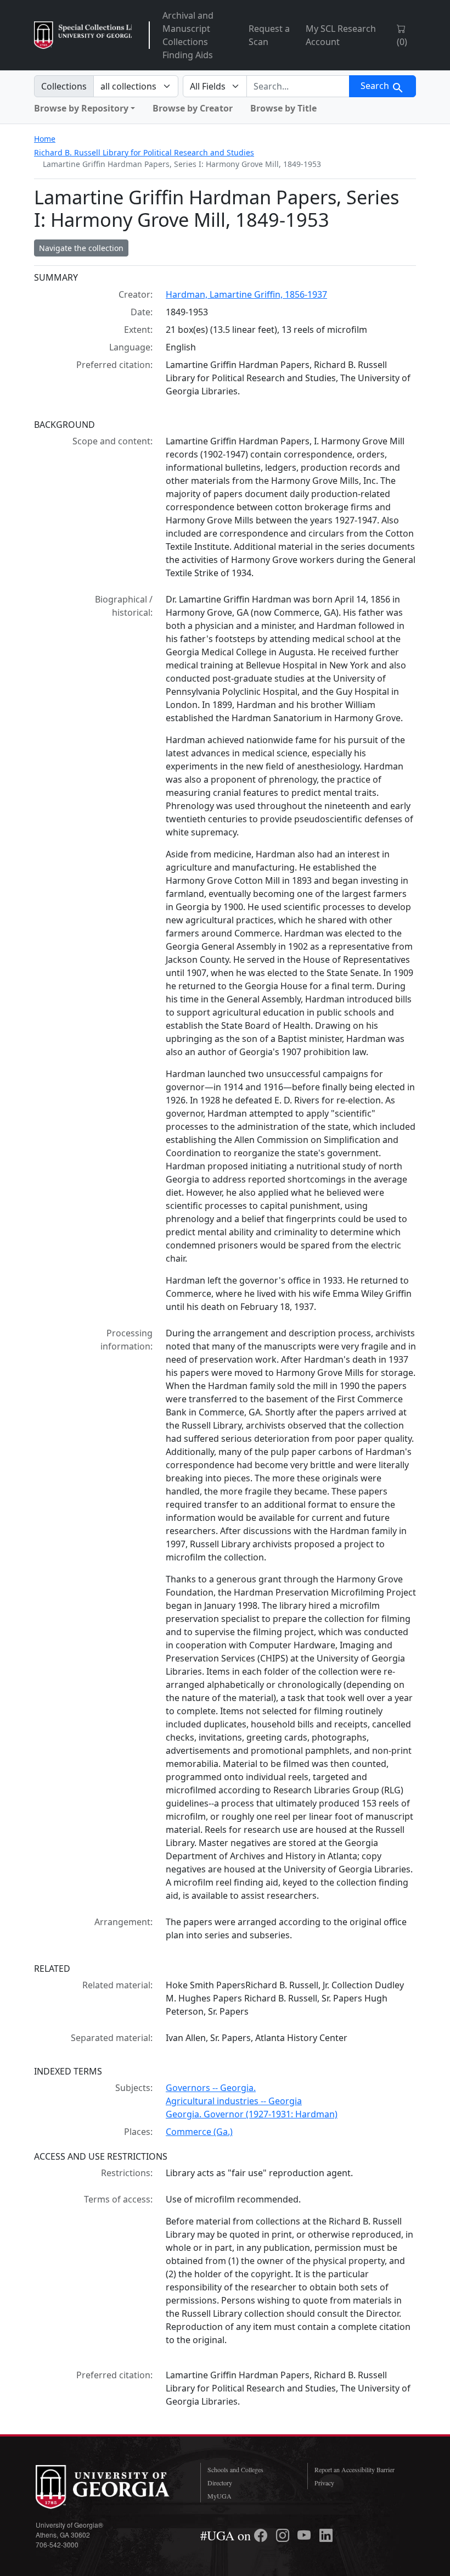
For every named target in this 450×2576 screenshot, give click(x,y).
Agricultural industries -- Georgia (234, 2101)
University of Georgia (110, 2487)
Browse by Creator (193, 108)
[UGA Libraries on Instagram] (284, 2535)
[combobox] (298, 86)
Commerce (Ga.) (199, 2132)
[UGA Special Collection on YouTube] (306, 2535)
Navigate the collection (81, 248)
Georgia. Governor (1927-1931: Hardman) (252, 2114)
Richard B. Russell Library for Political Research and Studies (144, 152)
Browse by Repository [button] (81, 108)
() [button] (402, 42)
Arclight (83, 35)
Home (45, 139)
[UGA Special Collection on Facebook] (262, 2535)
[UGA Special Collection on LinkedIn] (326, 2535)
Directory (220, 2483)
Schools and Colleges (235, 2469)
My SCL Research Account (341, 35)
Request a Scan (269, 35)
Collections (64, 86)
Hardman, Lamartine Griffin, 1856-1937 (246, 294)
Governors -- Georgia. (211, 2088)
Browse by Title (283, 108)
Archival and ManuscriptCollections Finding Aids (188, 35)
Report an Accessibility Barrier (355, 2469)
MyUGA (220, 2496)
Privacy (324, 2483)
